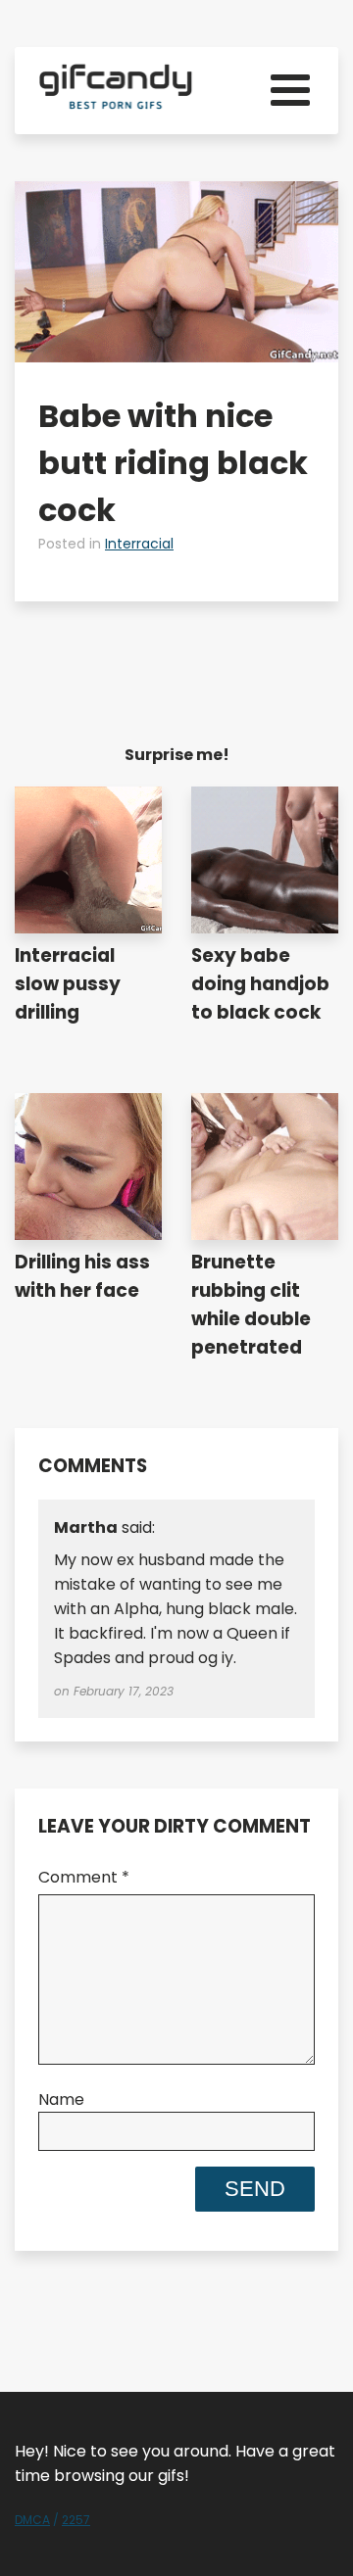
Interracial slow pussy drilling (68, 984)
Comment (84, 1877)
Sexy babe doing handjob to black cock (260, 984)
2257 (76, 2520)
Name (61, 2099)
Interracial (139, 544)
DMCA (32, 2520)
